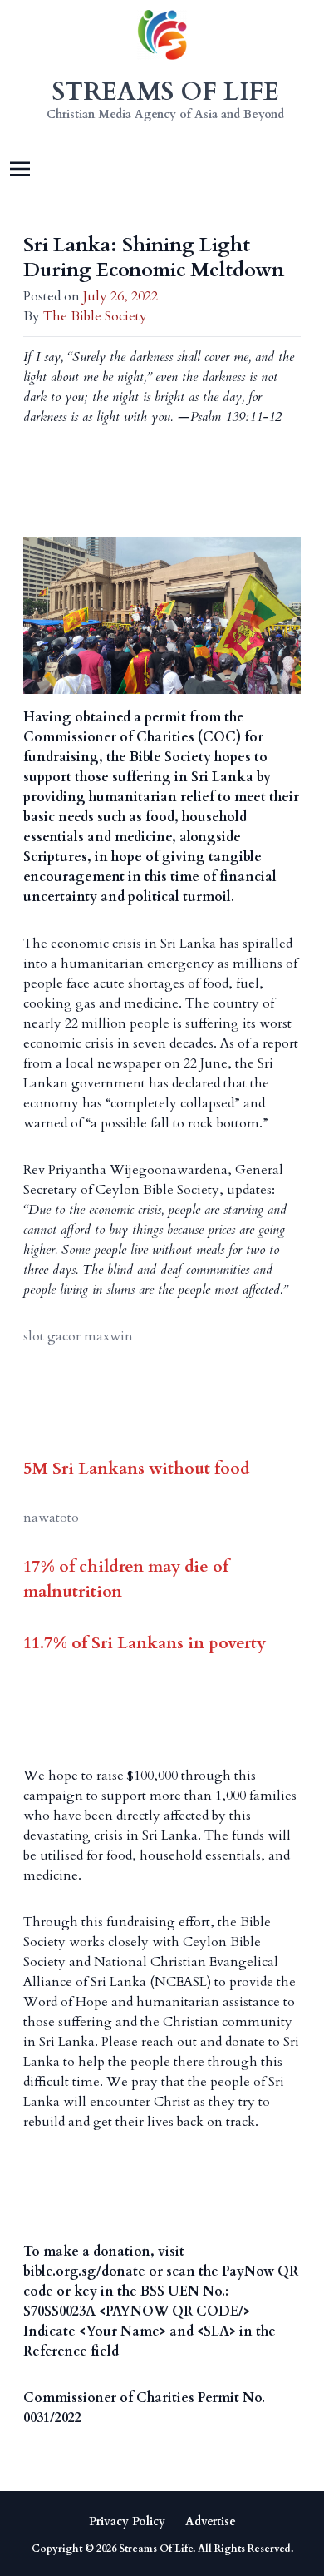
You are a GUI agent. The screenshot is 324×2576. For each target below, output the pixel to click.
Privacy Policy (127, 2522)
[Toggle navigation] (20, 168)
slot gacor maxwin (78, 1336)
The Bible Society (95, 316)
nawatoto (51, 1518)
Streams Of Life (156, 2549)
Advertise (211, 2522)
